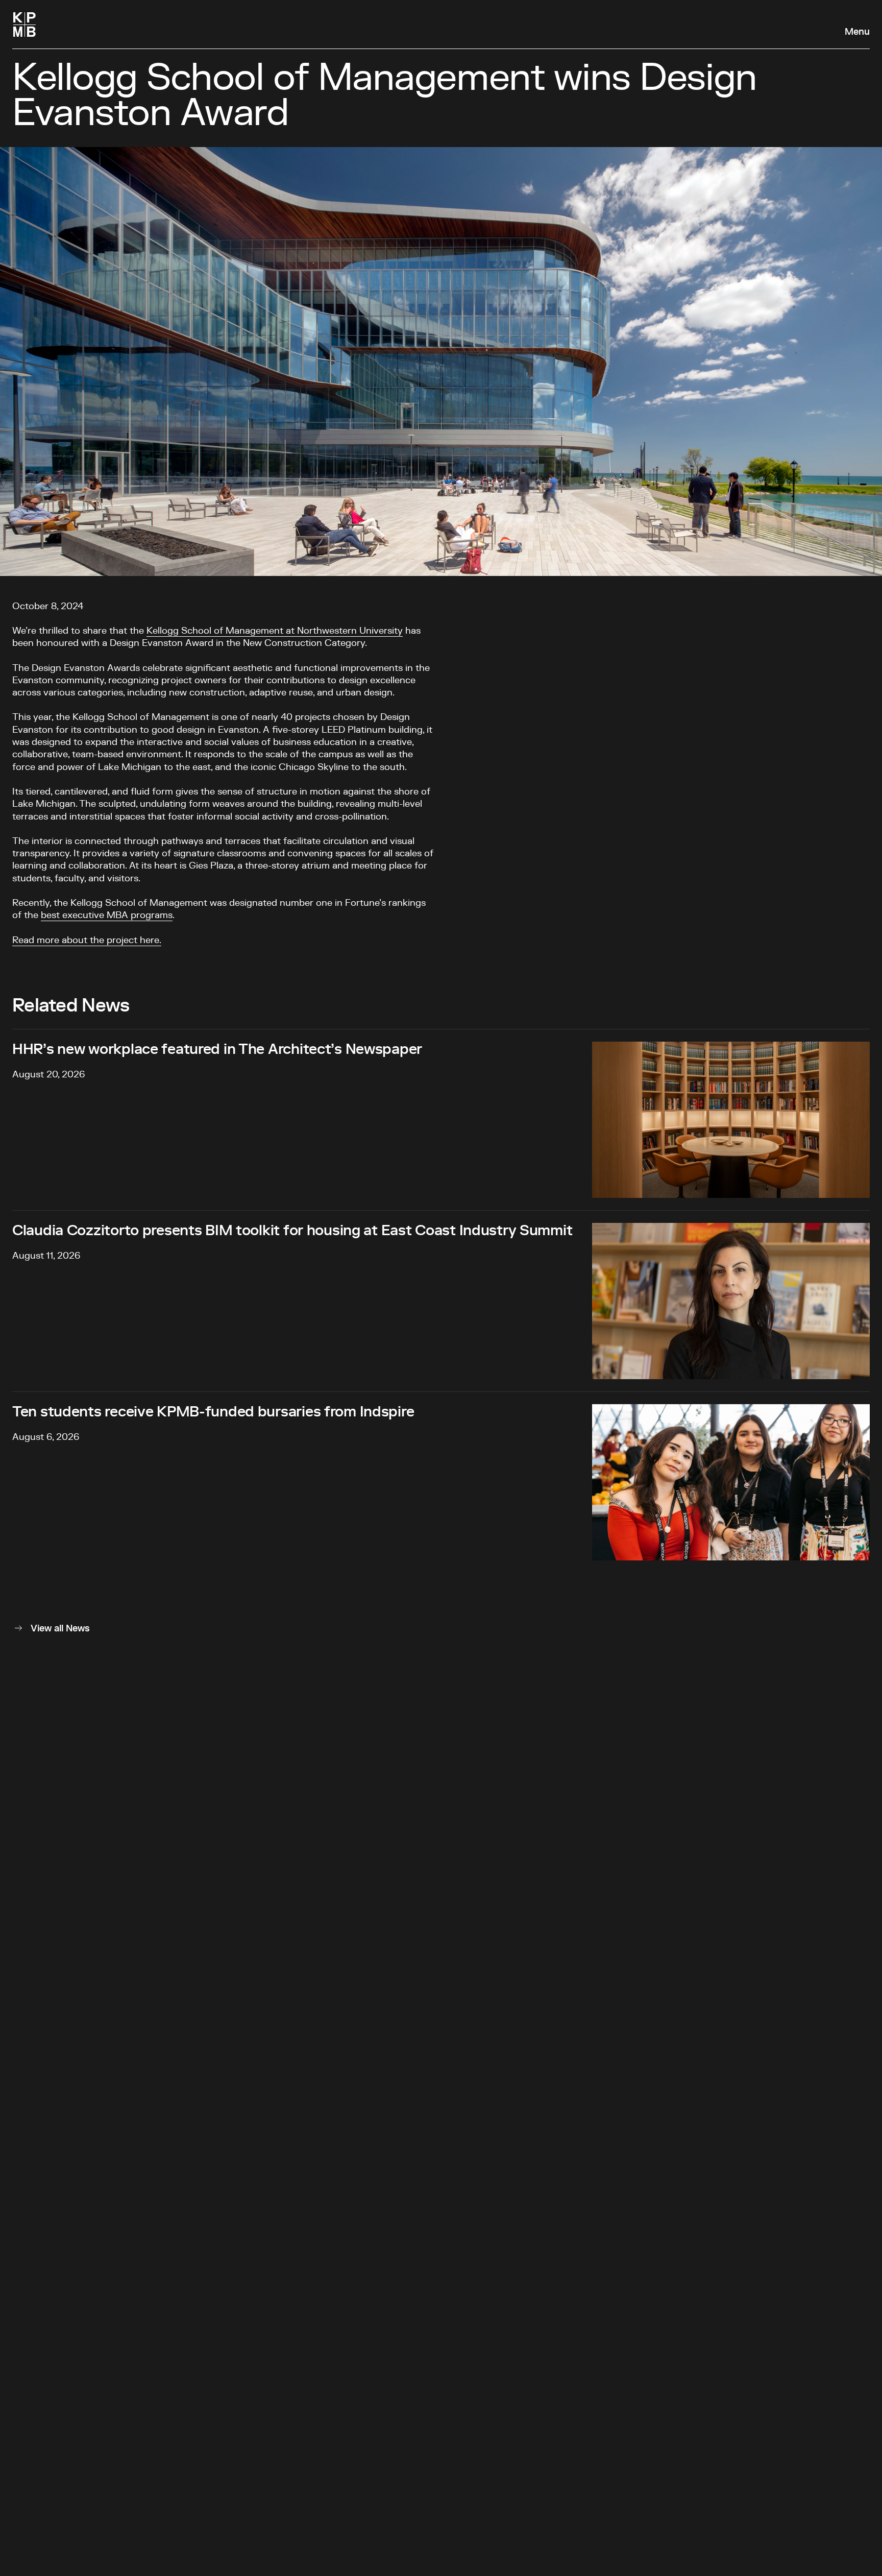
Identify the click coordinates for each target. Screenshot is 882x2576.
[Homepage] (24, 25)
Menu (857, 32)
